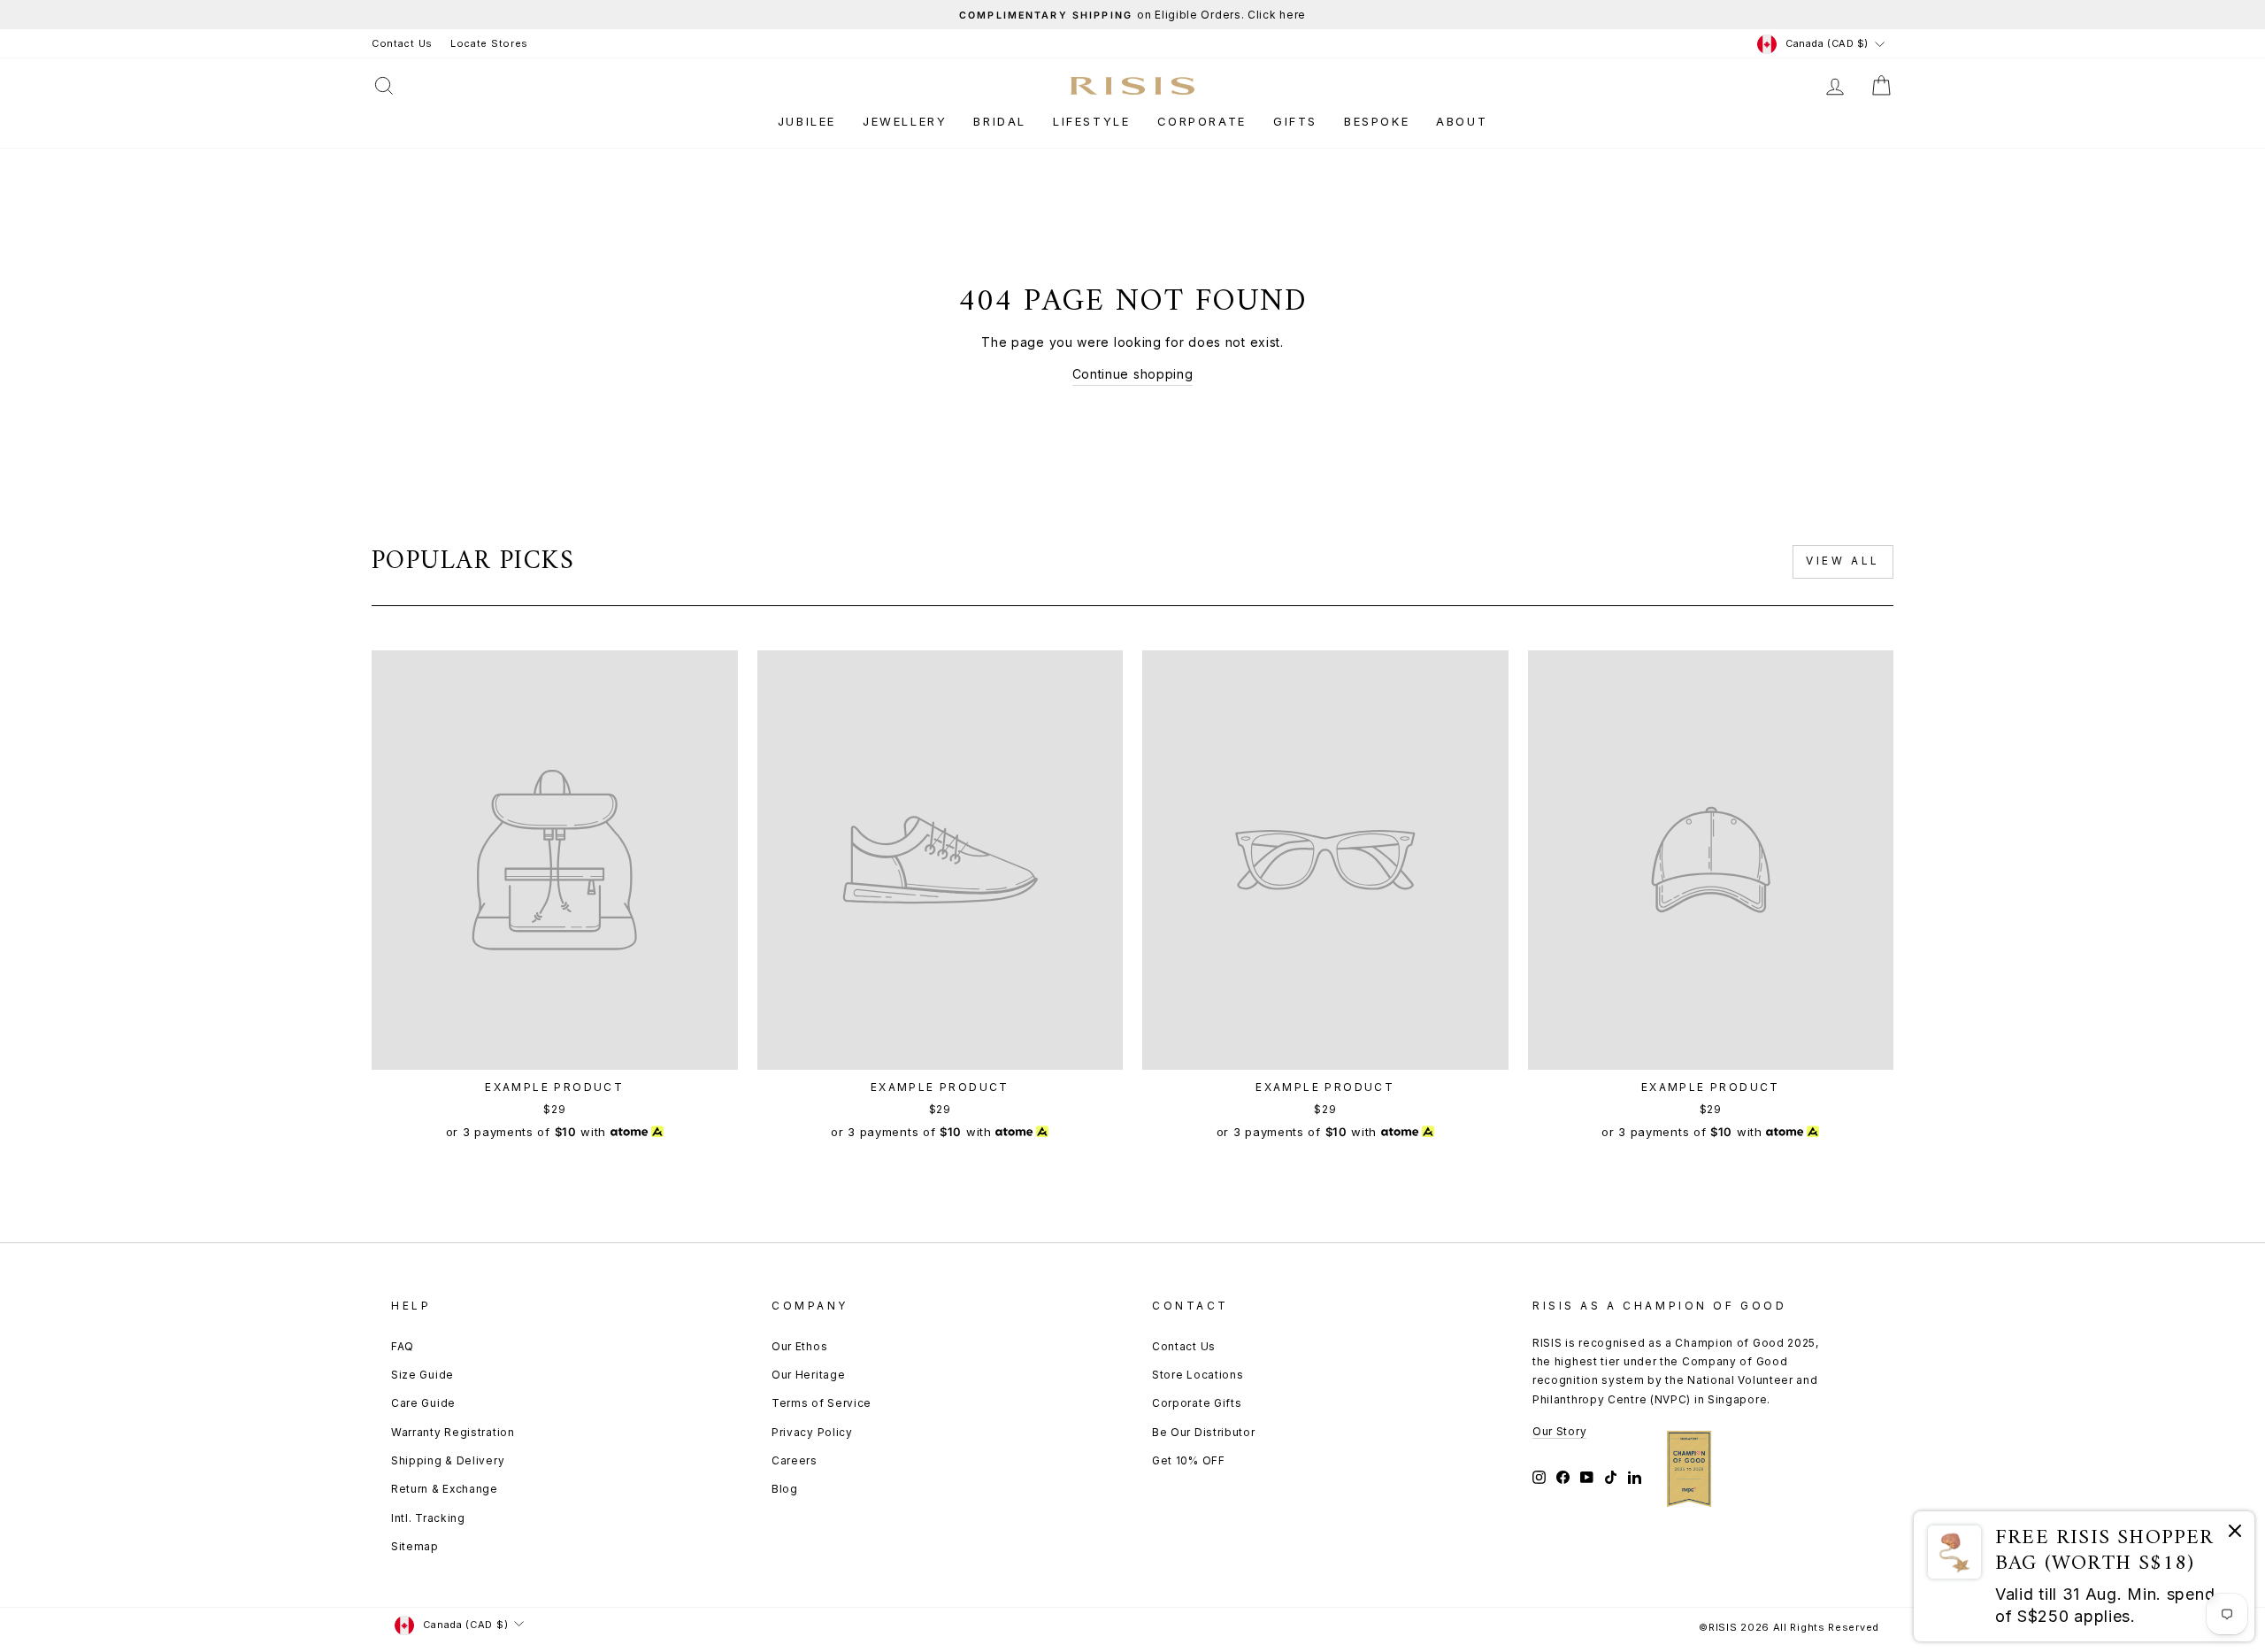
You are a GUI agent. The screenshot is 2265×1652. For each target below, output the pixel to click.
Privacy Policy (812, 1432)
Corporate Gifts (1197, 1403)
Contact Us (402, 43)
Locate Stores (489, 43)
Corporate (1202, 121)
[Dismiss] (2235, 1534)
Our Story (1559, 1431)
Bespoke (1377, 121)
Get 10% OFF (1189, 1460)
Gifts (1295, 121)
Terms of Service (822, 1403)
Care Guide (423, 1403)
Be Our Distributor (1204, 1432)
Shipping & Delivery (448, 1460)
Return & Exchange (445, 1489)
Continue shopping (1133, 374)
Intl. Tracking (428, 1518)
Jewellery (905, 121)
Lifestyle (1091, 121)
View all (1843, 561)
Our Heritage (808, 1375)
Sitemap (415, 1546)
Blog (785, 1489)
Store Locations (1198, 1375)
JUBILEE (807, 121)
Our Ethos (799, 1346)
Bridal (1000, 121)
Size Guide (422, 1375)
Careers (795, 1460)
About (1462, 121)
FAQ (403, 1346)
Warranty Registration (453, 1432)
